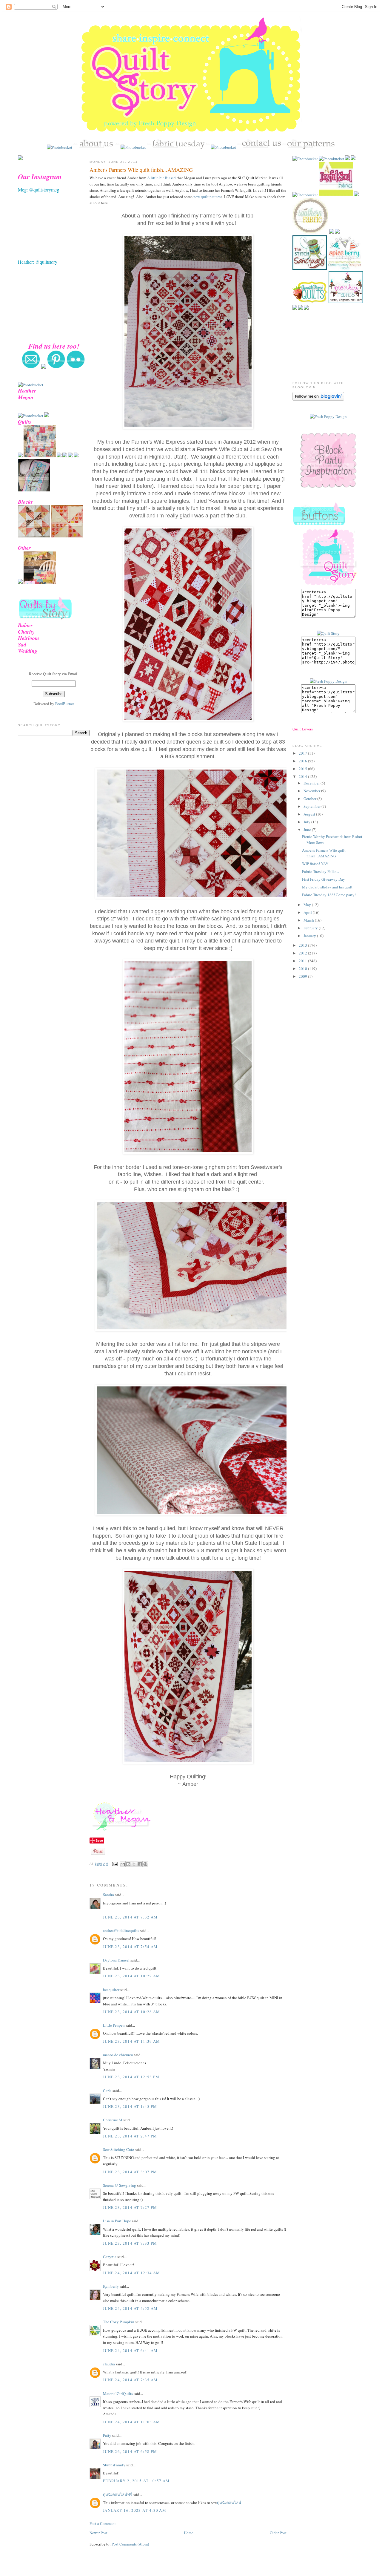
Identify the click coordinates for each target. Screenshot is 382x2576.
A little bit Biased (161, 178)
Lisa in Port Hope (117, 2221)
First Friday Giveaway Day (324, 879)
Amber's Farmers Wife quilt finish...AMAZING (141, 170)
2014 (303, 776)
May (308, 905)
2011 (303, 961)
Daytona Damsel (116, 1960)
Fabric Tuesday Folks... (321, 871)
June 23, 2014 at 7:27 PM (130, 2207)
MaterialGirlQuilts (118, 2393)
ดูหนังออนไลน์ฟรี (117, 2494)
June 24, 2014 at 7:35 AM (130, 2380)
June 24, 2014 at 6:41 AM (130, 2350)
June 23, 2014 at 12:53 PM (131, 2077)
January (310, 936)
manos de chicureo (118, 2055)
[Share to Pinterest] (145, 1864)
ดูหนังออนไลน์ (229, 2503)
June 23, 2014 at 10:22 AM (132, 1976)
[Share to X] (134, 1864)
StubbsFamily (114, 2465)
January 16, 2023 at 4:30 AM (135, 2510)
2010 (303, 969)
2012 (303, 953)
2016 (303, 761)
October (310, 799)
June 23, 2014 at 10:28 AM (132, 2012)
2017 (303, 753)
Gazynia (110, 2257)
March (309, 920)
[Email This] (123, 1864)
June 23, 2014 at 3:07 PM (130, 2172)
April (308, 912)
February (311, 928)
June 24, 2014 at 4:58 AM (130, 2308)
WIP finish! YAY (315, 864)
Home (189, 2533)
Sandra (108, 1895)
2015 (303, 769)
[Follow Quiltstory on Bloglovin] (318, 399)
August (310, 814)
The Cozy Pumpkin (119, 2322)
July (307, 822)
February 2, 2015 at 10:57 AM (136, 2481)
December (312, 783)
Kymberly (111, 2286)
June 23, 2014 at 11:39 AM (132, 2041)
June (308, 830)
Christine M (113, 2120)
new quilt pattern (207, 197)
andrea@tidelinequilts (121, 1930)
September (312, 806)
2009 (303, 976)
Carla (107, 2091)
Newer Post (98, 2533)
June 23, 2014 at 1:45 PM (130, 2106)
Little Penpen (114, 2025)
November (312, 791)
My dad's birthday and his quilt (327, 887)
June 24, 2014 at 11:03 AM (132, 2422)
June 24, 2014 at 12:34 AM (132, 2273)
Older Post (278, 2533)
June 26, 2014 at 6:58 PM (130, 2451)
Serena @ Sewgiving (120, 2185)
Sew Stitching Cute (118, 2149)
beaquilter (111, 1990)
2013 (303, 945)
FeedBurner (65, 704)
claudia (109, 2364)
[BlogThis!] (128, 1864)
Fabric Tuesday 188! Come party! (329, 895)
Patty (108, 2435)
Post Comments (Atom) (130, 2544)
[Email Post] (115, 1864)
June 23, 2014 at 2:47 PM (130, 2136)
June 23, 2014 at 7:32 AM (130, 1917)
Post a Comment (103, 2523)
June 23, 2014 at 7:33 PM (130, 2243)
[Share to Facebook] (140, 1864)
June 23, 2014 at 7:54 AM (130, 1947)
